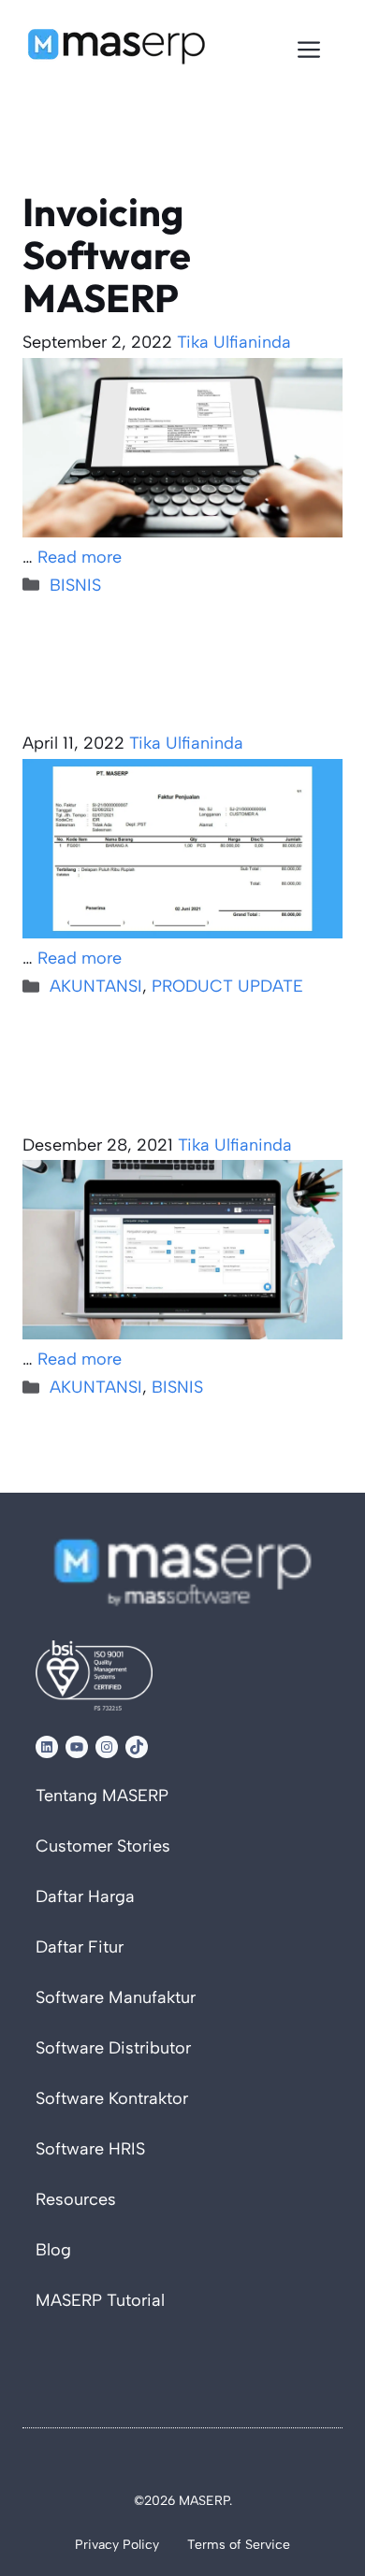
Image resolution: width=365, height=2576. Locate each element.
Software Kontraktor (112, 2098)
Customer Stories (103, 1846)
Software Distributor (113, 2048)
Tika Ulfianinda (234, 342)
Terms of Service (239, 2545)
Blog (53, 2250)
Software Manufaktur (116, 1997)
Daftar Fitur (80, 1947)
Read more (80, 557)
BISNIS (75, 585)
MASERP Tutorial (100, 2300)
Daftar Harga (85, 1896)
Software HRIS (90, 2149)
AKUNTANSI (96, 986)
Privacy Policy (117, 2545)
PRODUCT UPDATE (227, 986)
